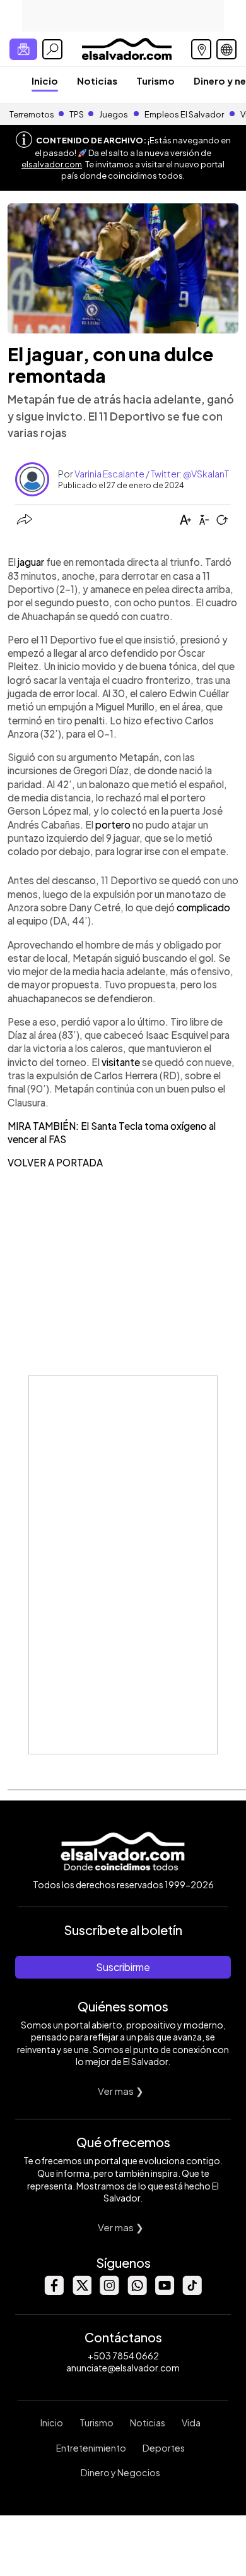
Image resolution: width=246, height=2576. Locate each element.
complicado (203, 907)
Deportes (164, 2448)
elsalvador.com (52, 164)
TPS (77, 114)
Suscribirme (123, 1967)
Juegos (114, 114)
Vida (191, 2423)
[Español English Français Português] (226, 49)
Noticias (97, 81)
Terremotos (32, 114)
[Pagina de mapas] (201, 49)
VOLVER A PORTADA (55, 1162)
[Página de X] (81, 2291)
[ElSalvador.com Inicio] (126, 48)
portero (113, 824)
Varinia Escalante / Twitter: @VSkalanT (152, 474)
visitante (121, 1062)
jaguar (31, 562)
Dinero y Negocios (120, 2472)
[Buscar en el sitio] (52, 49)
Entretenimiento (91, 2448)
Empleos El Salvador (184, 114)
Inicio (45, 81)
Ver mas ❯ (121, 2091)
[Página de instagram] (109, 2291)
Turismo (155, 81)
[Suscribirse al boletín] (23, 49)
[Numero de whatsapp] (137, 2291)
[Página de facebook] (54, 2291)
